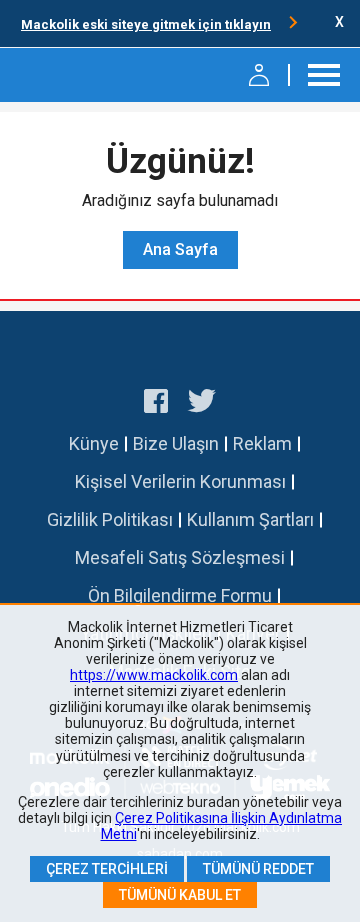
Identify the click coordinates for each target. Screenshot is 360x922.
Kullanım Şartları (250, 519)
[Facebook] (156, 404)
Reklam (262, 443)
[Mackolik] (67, 75)
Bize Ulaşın (176, 443)
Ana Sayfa (180, 249)
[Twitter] (202, 404)
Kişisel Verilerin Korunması (180, 481)
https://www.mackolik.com (154, 675)
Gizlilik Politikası (110, 519)
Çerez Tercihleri (107, 869)
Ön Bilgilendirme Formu (180, 595)
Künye (94, 443)
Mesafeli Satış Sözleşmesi (180, 557)
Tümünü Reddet (258, 869)
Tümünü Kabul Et (180, 895)
